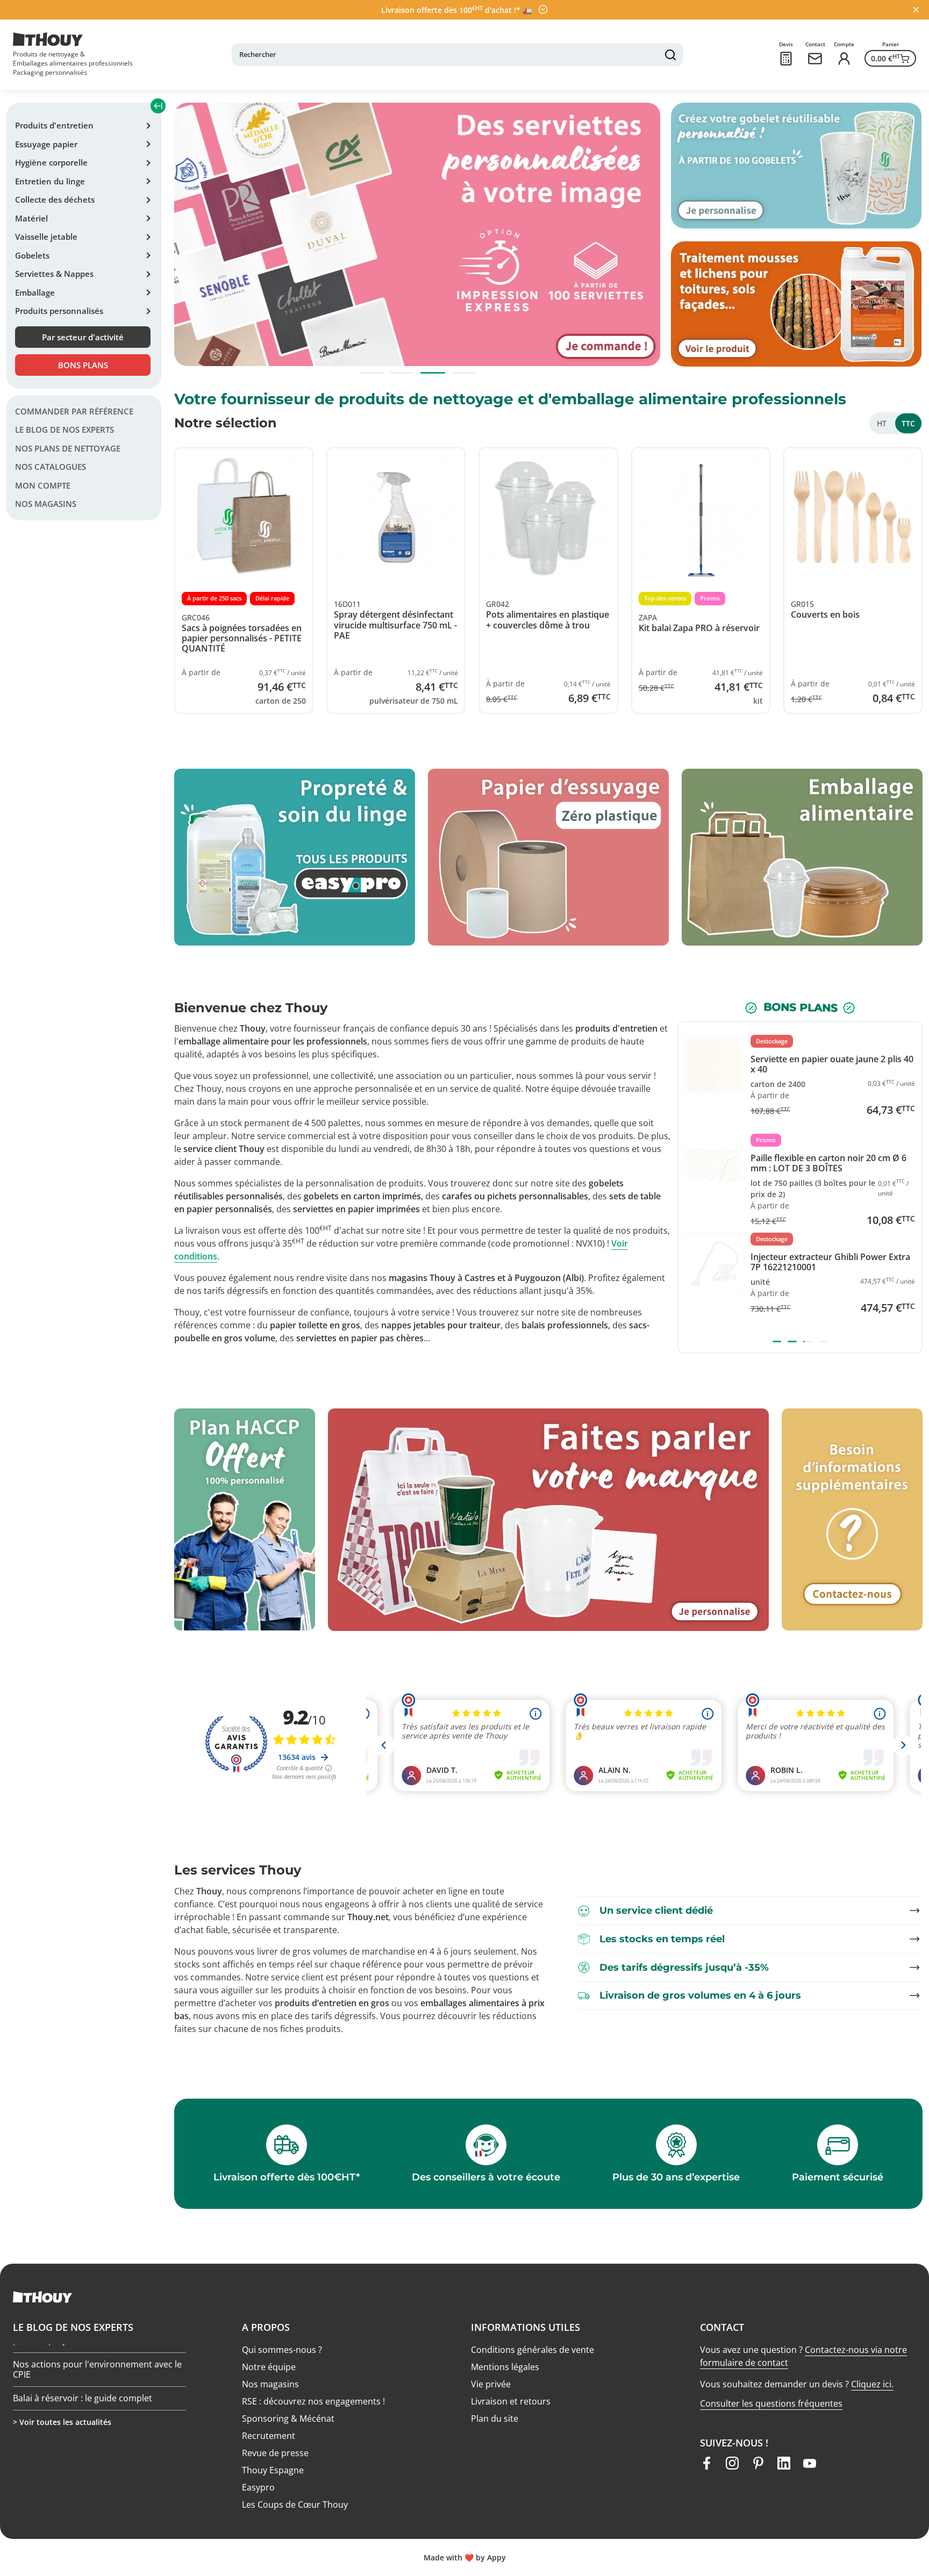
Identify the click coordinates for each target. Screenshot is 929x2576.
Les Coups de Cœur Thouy (295, 2505)
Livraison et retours (511, 2401)
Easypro (258, 2487)
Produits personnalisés (59, 311)
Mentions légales (505, 2367)
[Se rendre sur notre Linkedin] (784, 2463)
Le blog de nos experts (65, 430)
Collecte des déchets (55, 199)
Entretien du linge (50, 181)
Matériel (31, 218)
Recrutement (269, 2436)
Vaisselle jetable (46, 237)
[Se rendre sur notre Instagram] (732, 2463)
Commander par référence (74, 411)
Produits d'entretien (54, 125)
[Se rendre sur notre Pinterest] (758, 2463)
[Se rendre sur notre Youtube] (810, 2463)
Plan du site (495, 2418)
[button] (371, 373)
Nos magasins (46, 504)
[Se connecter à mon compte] (844, 59)
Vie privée (491, 2384)
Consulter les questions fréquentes (771, 2403)
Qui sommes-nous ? (282, 2350)
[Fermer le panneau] (916, 10)
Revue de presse (275, 2453)
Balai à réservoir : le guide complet (83, 2344)
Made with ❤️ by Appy (465, 2557)
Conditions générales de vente (533, 2350)
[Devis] (786, 59)
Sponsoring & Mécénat (288, 2418)
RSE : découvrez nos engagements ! (313, 2401)
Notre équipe (269, 2367)
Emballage (35, 292)
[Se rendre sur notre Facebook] (706, 2463)
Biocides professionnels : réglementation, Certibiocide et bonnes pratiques (97, 2407)
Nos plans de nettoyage (68, 448)
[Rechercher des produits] (670, 55)
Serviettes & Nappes (54, 274)
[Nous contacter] (815, 59)
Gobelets (32, 255)
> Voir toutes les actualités (62, 2422)
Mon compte (43, 485)
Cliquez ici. (872, 2384)
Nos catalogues (51, 467)
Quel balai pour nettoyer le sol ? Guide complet (90, 2373)
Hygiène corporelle (51, 162)
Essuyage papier (46, 144)
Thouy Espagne (273, 2470)
